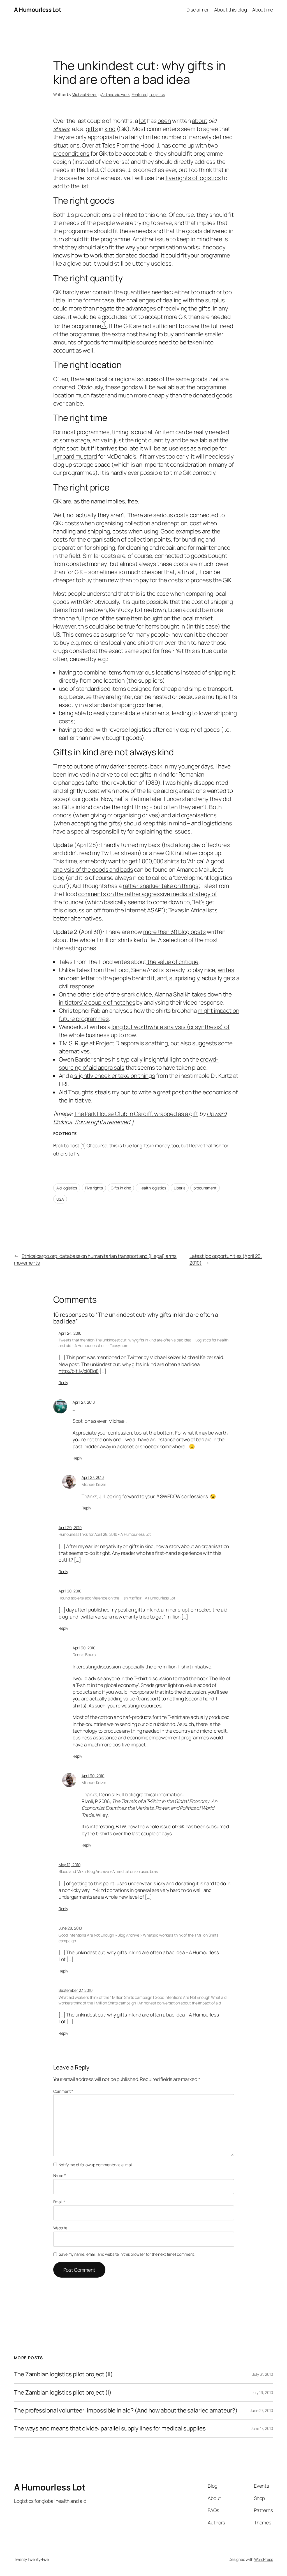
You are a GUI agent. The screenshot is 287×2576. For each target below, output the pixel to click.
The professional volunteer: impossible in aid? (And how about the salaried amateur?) (126, 2410)
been (164, 121)
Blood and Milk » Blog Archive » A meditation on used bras (108, 1871)
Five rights (94, 1188)
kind (110, 129)
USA (60, 1199)
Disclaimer (198, 10)
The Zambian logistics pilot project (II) (63, 2374)
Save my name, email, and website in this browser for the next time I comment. (127, 2254)
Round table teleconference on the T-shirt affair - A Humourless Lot (117, 1598)
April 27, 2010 (84, 1402)
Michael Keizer (84, 94)
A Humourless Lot (38, 10)
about (200, 121)
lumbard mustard (75, 456)
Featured (140, 94)
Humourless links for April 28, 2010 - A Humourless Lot (105, 1534)
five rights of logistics (193, 178)
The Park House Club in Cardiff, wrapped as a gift (136, 1114)
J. (74, 1409)
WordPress (264, 2559)
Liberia (180, 1188)
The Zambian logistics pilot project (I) (63, 2392)
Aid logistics (67, 1188)
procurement (205, 1188)
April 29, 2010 (70, 1528)
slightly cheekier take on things (114, 1076)
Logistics (157, 94)
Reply (63, 1383)
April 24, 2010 (70, 1333)
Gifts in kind (121, 1188)
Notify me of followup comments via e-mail (96, 2165)
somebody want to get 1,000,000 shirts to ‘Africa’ (141, 861)
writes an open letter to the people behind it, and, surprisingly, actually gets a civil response (149, 978)
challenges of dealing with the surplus (175, 300)
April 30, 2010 (70, 1591)
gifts (92, 129)
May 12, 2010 (70, 1865)
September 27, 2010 (76, 1990)
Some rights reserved (102, 1122)
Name (60, 2175)
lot (143, 121)
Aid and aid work (115, 94)
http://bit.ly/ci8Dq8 (79, 1371)
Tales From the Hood (128, 145)
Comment (63, 2091)
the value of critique (172, 962)
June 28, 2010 (70, 1928)
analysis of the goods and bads (93, 869)
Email (59, 2202)
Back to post (66, 1146)
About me (263, 10)
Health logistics (152, 1188)
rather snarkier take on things (161, 886)
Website (60, 2228)
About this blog (231, 10)
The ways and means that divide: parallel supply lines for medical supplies (110, 2428)
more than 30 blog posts (174, 932)
